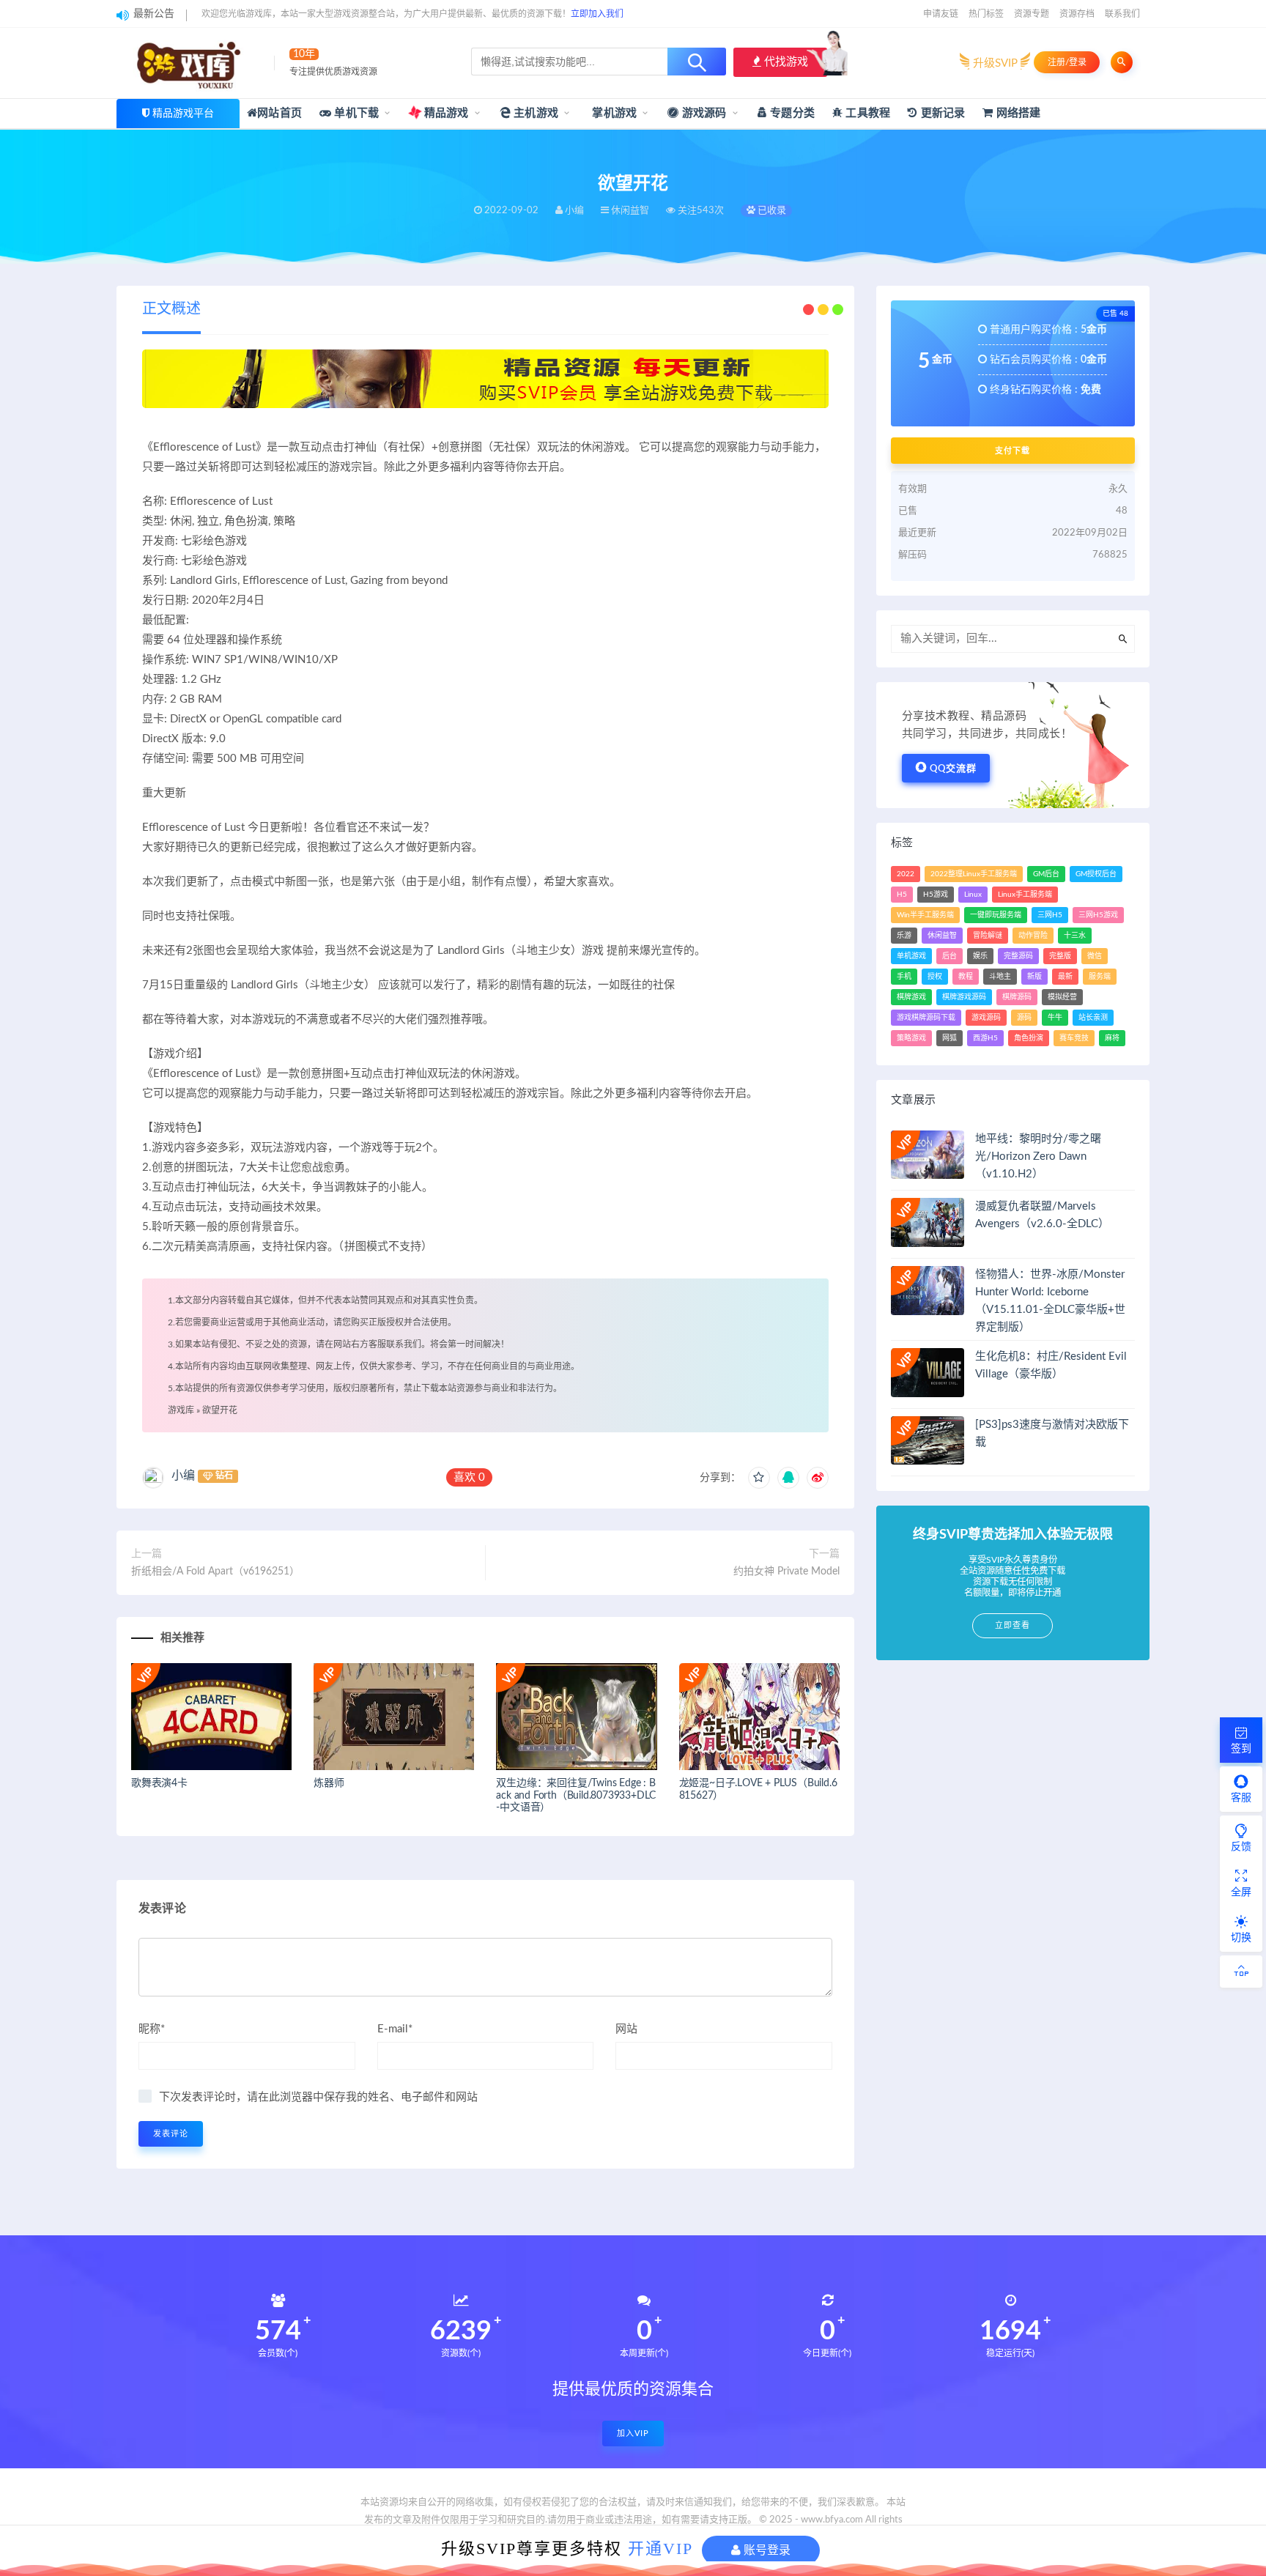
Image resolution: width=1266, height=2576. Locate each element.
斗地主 (1000, 977)
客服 (1241, 1798)
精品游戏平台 (183, 114)
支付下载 (1013, 451)
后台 (949, 956)
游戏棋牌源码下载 (926, 1018)
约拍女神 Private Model (786, 1572)
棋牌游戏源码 (964, 997)
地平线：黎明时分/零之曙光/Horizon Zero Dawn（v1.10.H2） (1038, 1156)
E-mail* (395, 2029)
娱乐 (980, 956)
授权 (935, 977)
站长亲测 (1093, 1018)
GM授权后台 (1096, 874)
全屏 (1241, 1892)
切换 (1241, 1938)
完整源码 (1018, 956)
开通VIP (660, 2549)
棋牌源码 (1017, 997)
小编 (183, 1476)
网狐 (949, 1038)
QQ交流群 (953, 769)
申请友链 (941, 14)
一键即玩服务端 (996, 915)
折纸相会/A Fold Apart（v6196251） (215, 1572)
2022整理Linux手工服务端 (974, 874)
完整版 (1060, 956)
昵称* (152, 2029)
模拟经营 (1062, 997)
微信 (1095, 956)
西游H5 (985, 1038)
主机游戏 (534, 113)
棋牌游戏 (911, 997)
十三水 (1075, 936)
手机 (904, 977)
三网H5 (1050, 915)
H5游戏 (936, 895)
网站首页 (280, 113)
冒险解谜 (988, 936)
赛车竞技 (1074, 1038)
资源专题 (1032, 14)
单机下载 (355, 113)
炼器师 (329, 1783)
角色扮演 (1029, 1038)
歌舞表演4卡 (159, 1783)
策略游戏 (911, 1038)
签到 (1241, 1749)
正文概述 (171, 309)
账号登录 (766, 2550)
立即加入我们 (597, 14)
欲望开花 (220, 1410)
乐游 (904, 936)
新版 (1034, 977)
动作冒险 (1033, 936)
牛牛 (1055, 1018)
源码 (1024, 1018)
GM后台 (1046, 874)
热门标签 (986, 14)
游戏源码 (703, 113)
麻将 (1112, 1038)
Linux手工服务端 (1025, 895)
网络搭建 (1017, 113)
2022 (906, 874)
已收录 (771, 211)
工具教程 (866, 113)
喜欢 (469, 1477)
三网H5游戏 (1098, 915)
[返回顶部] (1241, 1972)
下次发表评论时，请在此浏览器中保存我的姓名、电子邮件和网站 (318, 2097)
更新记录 (941, 113)
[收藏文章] (759, 1478)
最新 (1065, 977)
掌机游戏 (613, 113)
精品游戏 (445, 113)
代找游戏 (785, 62)
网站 (626, 2029)
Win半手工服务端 (925, 915)
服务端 (1100, 977)
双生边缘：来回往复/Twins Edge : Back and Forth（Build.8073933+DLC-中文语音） (576, 1796)
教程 (966, 977)
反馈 (1241, 1847)
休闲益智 (942, 936)
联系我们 (1122, 14)
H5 (902, 895)
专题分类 (791, 113)
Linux (973, 895)
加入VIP (633, 2433)
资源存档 (1077, 14)
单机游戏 (911, 956)
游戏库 (181, 1410)
